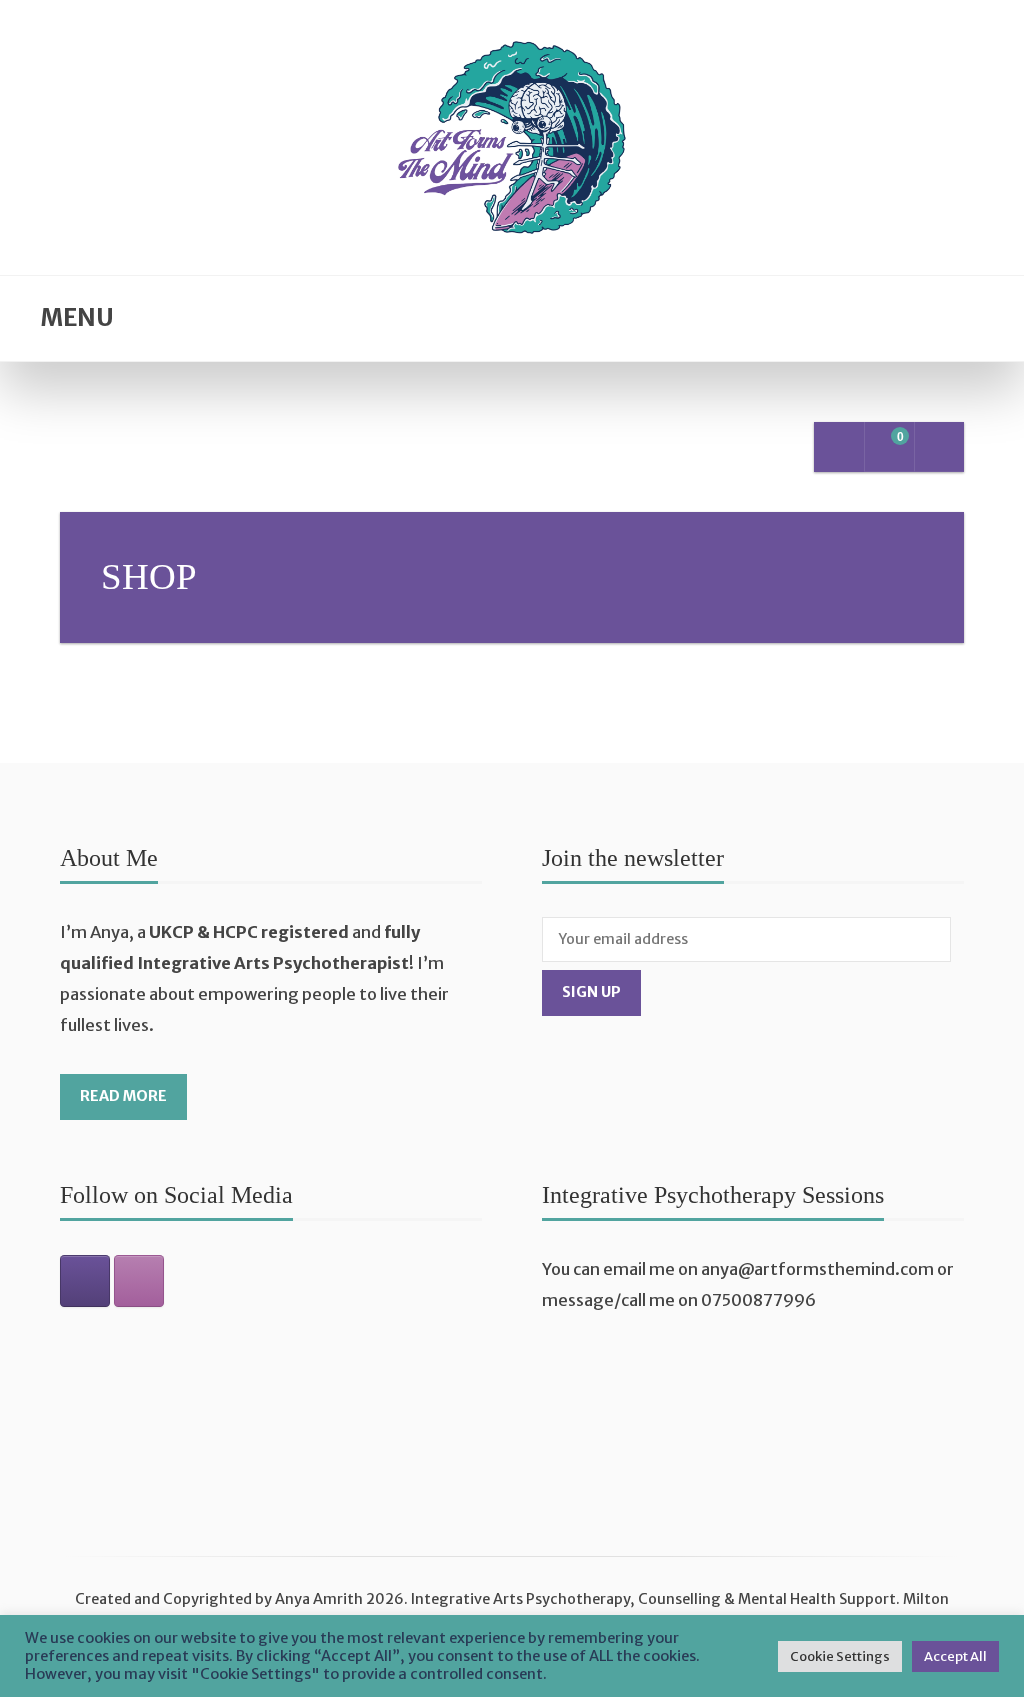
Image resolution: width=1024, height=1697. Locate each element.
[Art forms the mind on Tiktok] (85, 1281)
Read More (123, 1096)
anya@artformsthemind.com (817, 1269)
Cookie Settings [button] (840, 1656)
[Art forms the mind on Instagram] (139, 1281)
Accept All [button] (955, 1656)
